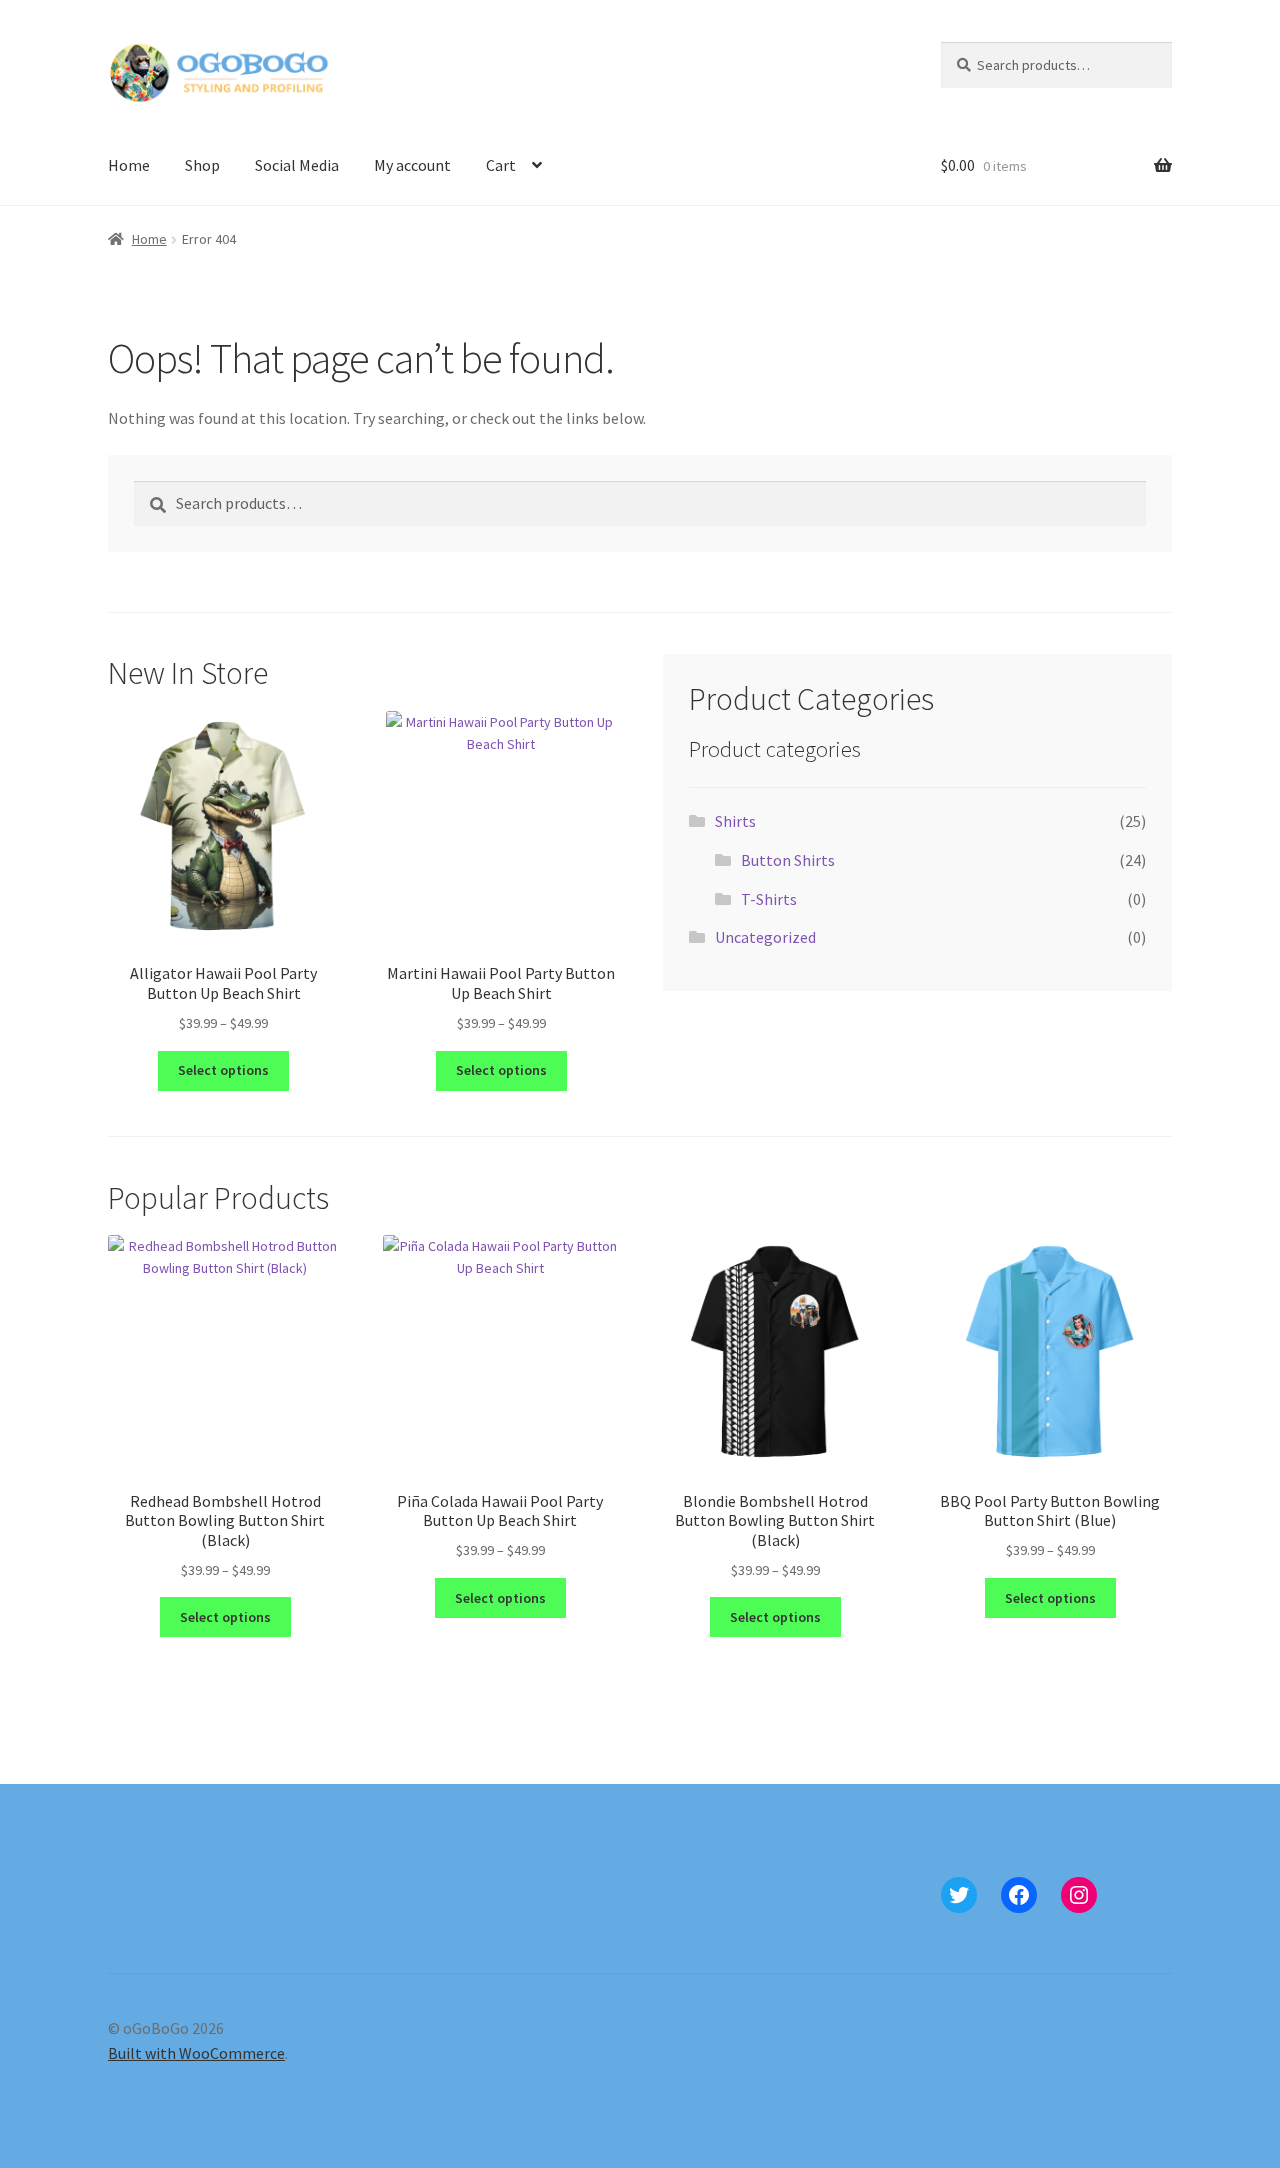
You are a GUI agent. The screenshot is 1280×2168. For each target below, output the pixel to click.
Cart (501, 165)
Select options (223, 1070)
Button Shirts (788, 860)
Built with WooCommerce (196, 2053)
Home (129, 165)
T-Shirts (769, 899)
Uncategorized (765, 937)
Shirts (735, 821)
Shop (202, 165)
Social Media (297, 165)
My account (412, 165)
